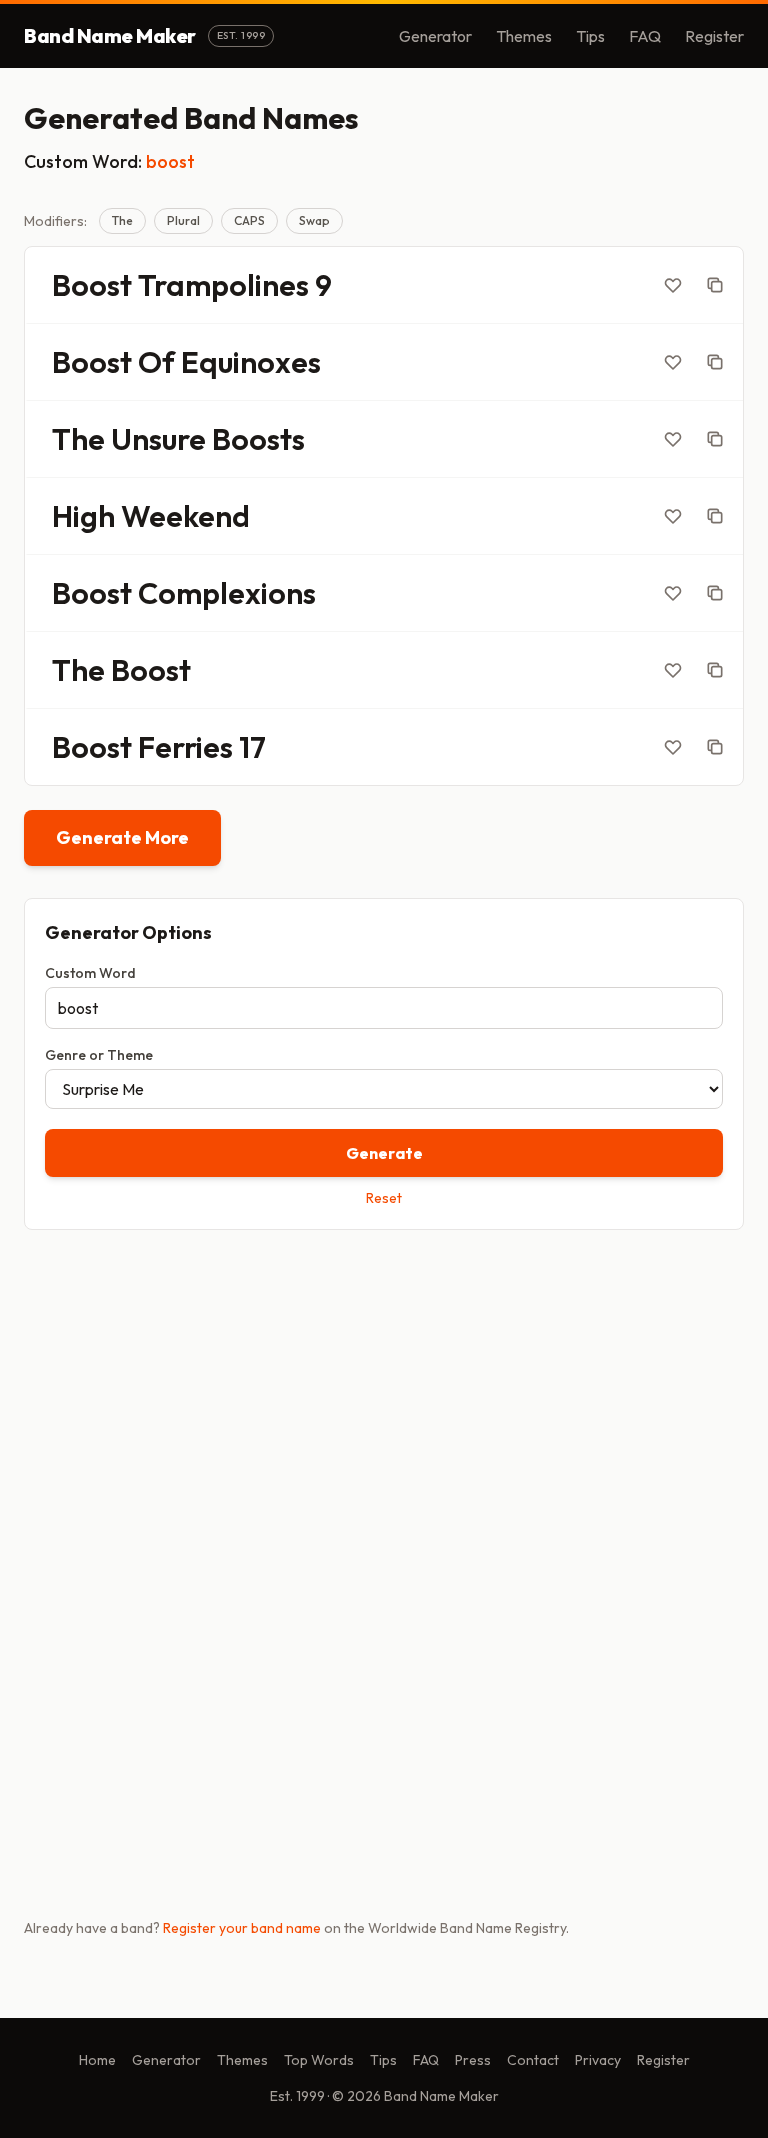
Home (97, 2060)
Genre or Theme (99, 1055)
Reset (384, 1198)
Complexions (227, 593)
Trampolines (223, 285)
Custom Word (90, 973)
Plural (183, 220)
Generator (435, 36)
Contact (533, 2060)
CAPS (249, 220)
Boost (92, 285)
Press (473, 2060)
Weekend (185, 516)
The (122, 220)
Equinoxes (251, 362)
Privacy (598, 2060)
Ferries (185, 747)
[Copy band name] (715, 285)
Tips (590, 36)
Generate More (122, 837)
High (83, 516)
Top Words (319, 2060)
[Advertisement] (384, 1402)
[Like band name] (673, 285)
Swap (314, 220)
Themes (524, 36)
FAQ (645, 36)
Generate (384, 1153)
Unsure (158, 439)
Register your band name (242, 1928)
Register (714, 36)
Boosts (258, 439)
